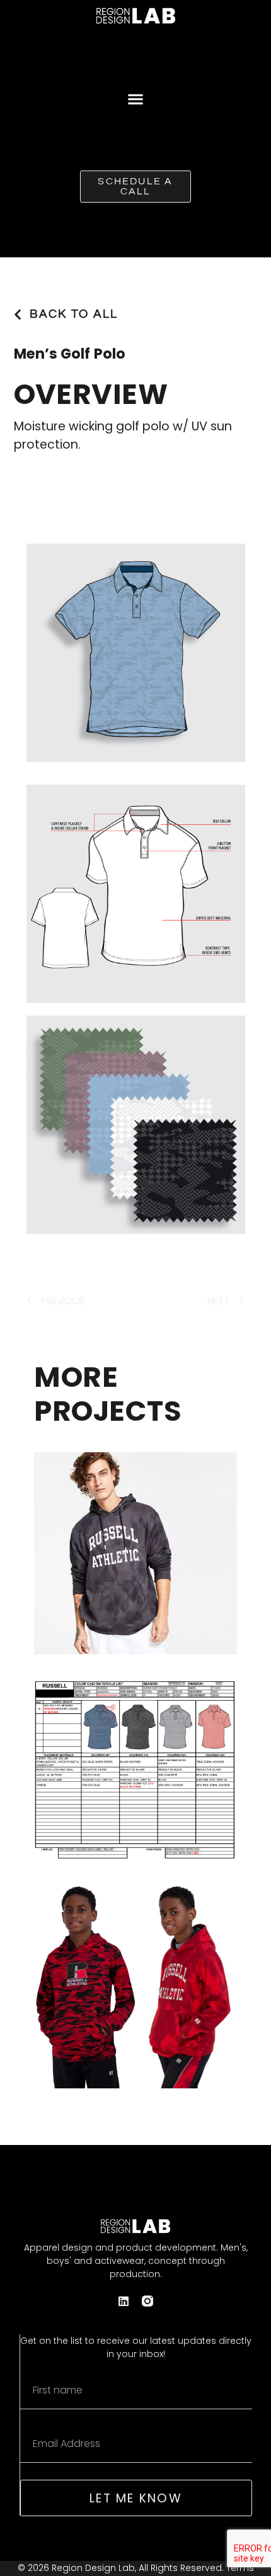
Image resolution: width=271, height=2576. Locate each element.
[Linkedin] (124, 2301)
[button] (136, 98)
